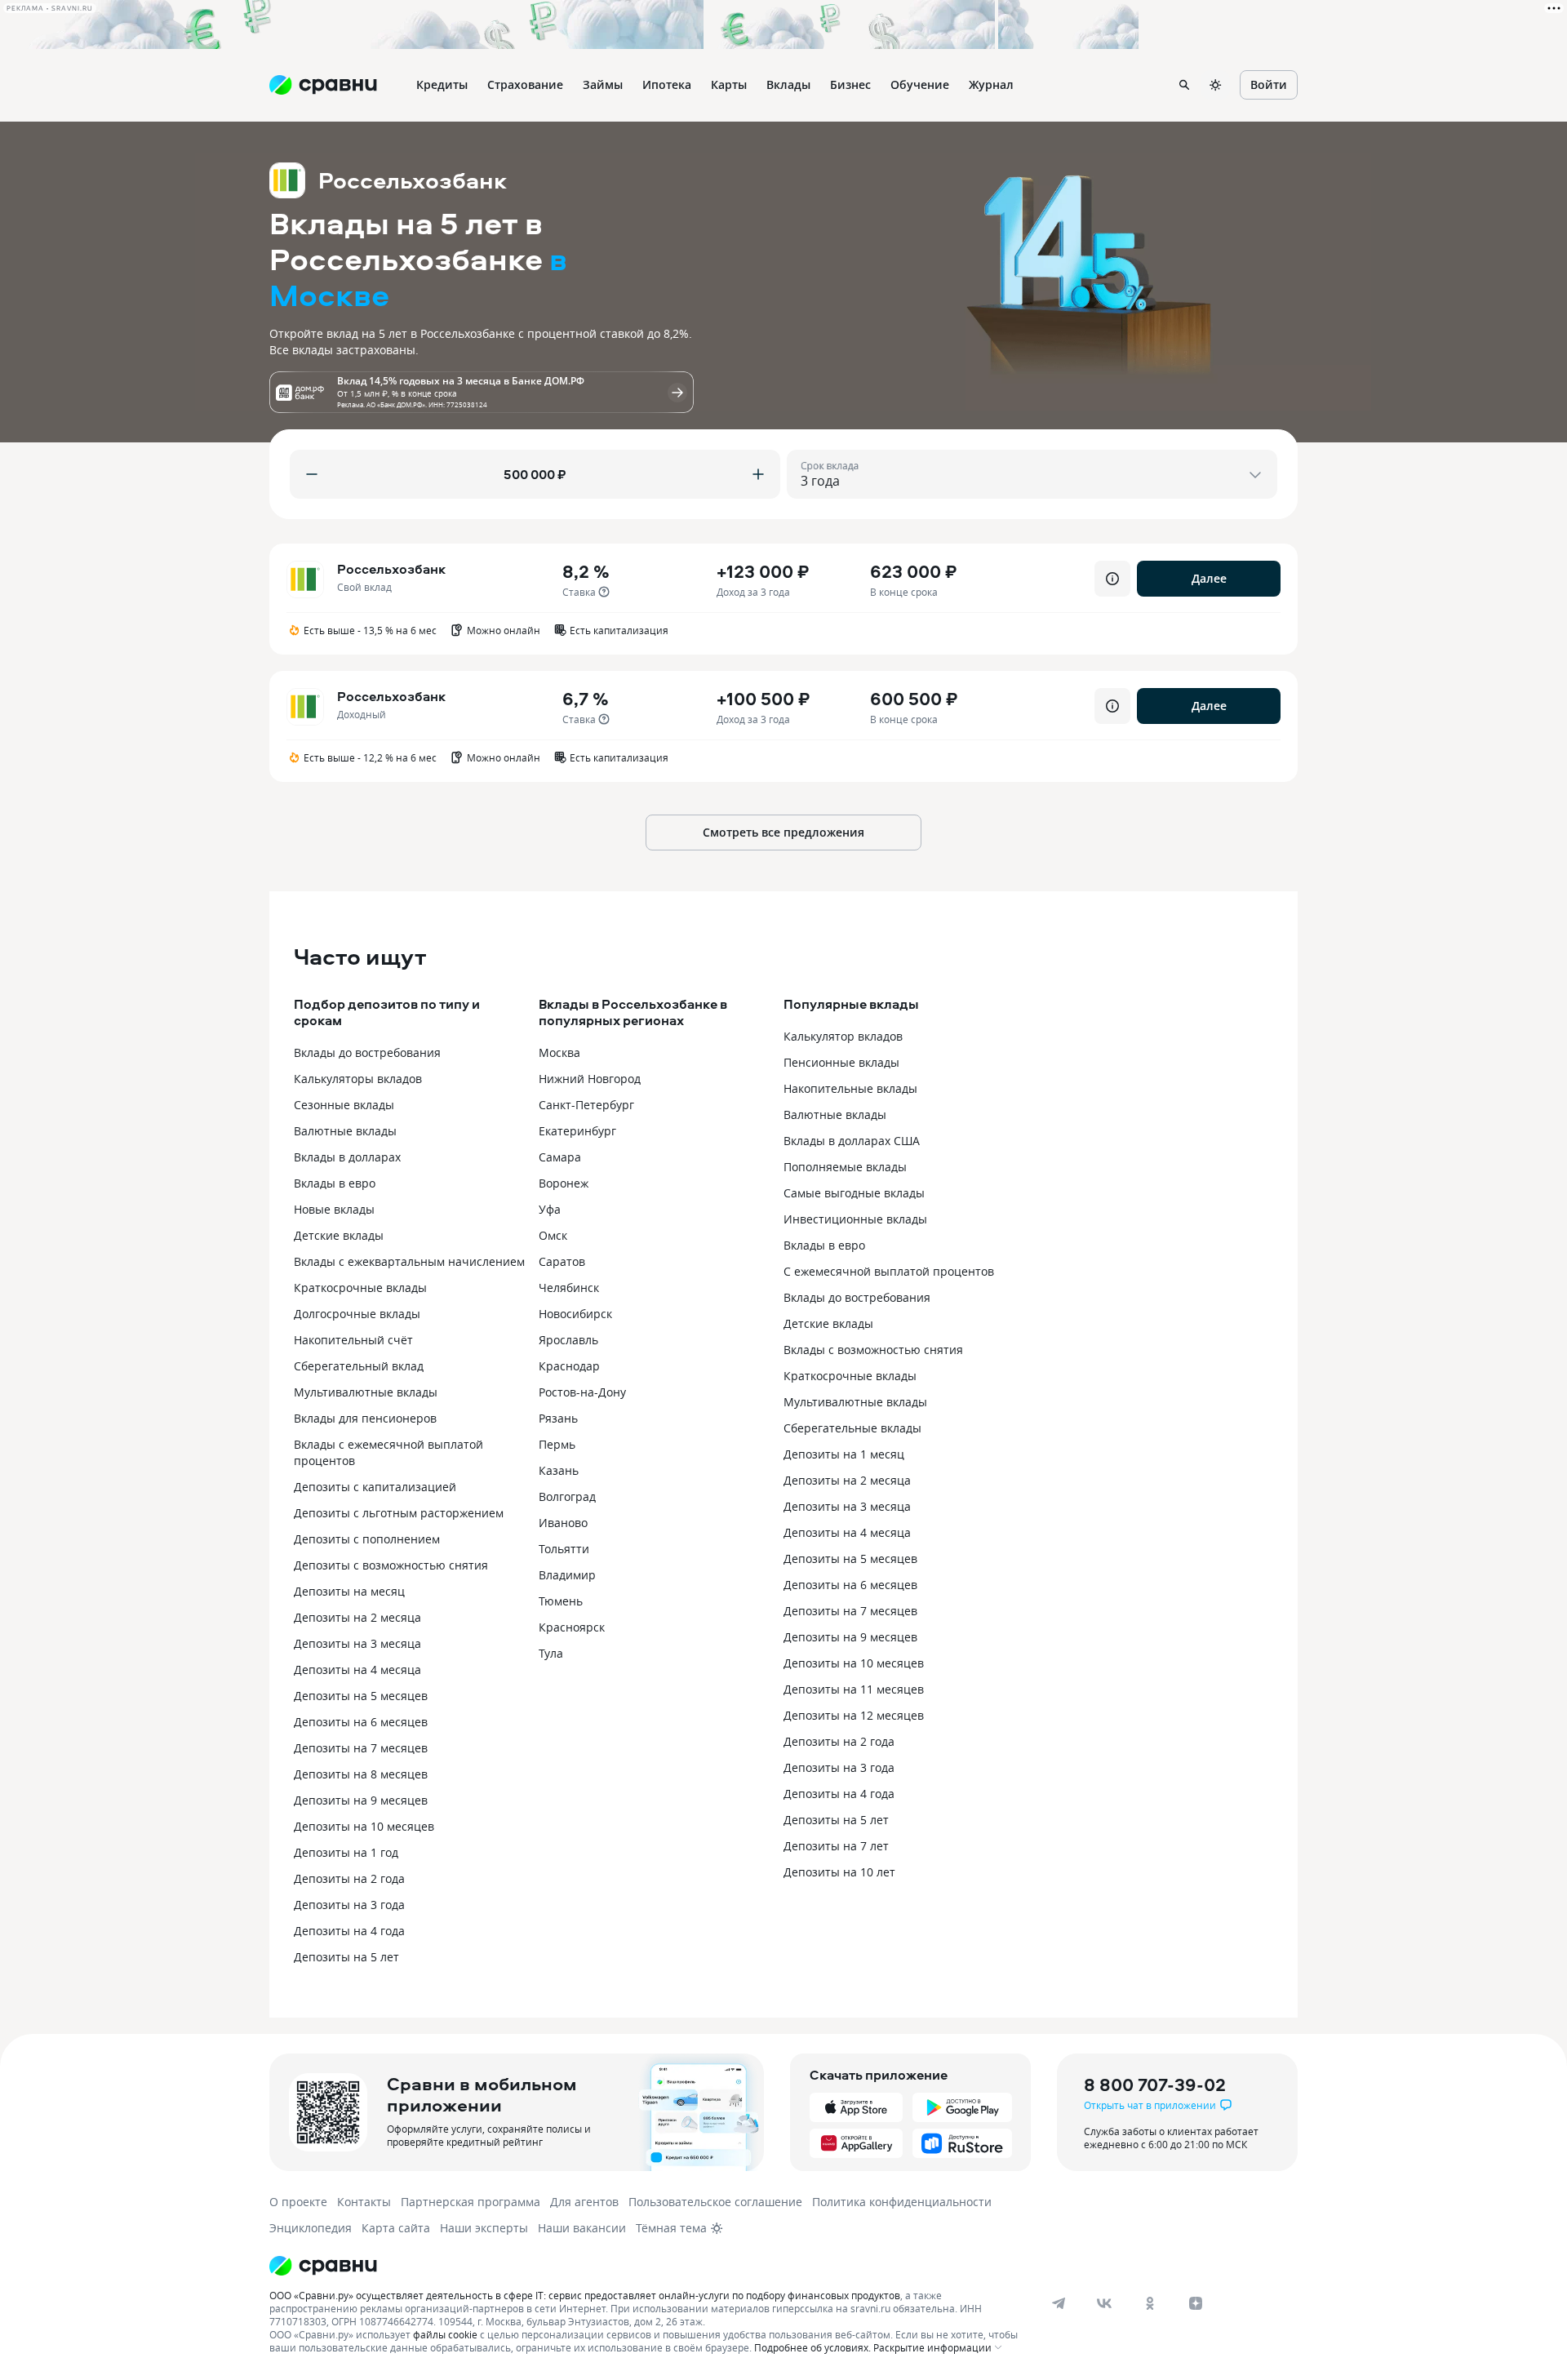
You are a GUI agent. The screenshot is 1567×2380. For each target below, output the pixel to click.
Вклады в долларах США (852, 1141)
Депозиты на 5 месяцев (361, 1696)
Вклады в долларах (347, 1157)
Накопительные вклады (850, 1088)
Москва (559, 1052)
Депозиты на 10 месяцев (364, 1826)
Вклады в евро (335, 1183)
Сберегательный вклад (359, 1366)
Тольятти (564, 1549)
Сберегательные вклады (852, 1428)
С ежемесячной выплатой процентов (889, 1271)
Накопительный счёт (353, 1340)
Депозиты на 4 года (349, 1931)
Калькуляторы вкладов (358, 1079)
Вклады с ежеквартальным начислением (409, 1261)
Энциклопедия (311, 2228)
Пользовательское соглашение (715, 2202)
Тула (551, 1653)
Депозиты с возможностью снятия (391, 1565)
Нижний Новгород (590, 1079)
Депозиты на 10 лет (839, 1872)
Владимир (567, 1575)
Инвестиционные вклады (855, 1219)
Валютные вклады (345, 1131)
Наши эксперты (484, 2228)
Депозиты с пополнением (367, 1539)
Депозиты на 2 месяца (357, 1617)
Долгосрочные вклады (357, 1314)
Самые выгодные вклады (854, 1193)
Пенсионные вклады (841, 1062)
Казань (559, 1470)
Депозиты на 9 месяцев (361, 1800)
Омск (553, 1235)
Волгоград (567, 1496)
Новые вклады (334, 1209)
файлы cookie (445, 2334)
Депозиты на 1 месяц (844, 1454)
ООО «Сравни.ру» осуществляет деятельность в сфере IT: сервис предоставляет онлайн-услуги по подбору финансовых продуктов (585, 2295)
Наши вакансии (582, 2228)
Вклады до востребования (367, 1052)
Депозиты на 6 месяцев (361, 1722)
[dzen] (1196, 2303)
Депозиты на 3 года (349, 1905)
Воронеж (564, 1183)
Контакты (364, 2202)
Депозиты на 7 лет (836, 1846)
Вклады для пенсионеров (365, 1418)
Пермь (557, 1444)
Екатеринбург (577, 1131)
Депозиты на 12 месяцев (854, 1715)
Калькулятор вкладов (843, 1036)
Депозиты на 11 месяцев (854, 1689)
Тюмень (561, 1601)
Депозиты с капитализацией (375, 1487)
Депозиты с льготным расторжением (399, 1513)
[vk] (1104, 2303)
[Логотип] (647, 2266)
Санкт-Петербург (586, 1105)
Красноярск (572, 1627)
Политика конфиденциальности (902, 2202)
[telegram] (1059, 2303)
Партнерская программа (471, 2202)
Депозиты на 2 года (349, 1878)
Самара (560, 1157)
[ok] (1150, 2303)
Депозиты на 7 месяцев (361, 1748)
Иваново (563, 1523)
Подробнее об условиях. (812, 2347)
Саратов (562, 1261)
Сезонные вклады (344, 1105)
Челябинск (569, 1288)
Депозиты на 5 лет (346, 1957)
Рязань (558, 1418)
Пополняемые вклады (845, 1167)
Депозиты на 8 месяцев (361, 1774)
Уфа (550, 1209)
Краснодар (569, 1366)
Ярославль (568, 1340)
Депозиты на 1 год (346, 1852)
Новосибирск (575, 1314)
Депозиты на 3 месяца (357, 1643)
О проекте (298, 2202)
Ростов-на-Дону (582, 1392)
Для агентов (584, 2202)
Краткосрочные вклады (360, 1288)
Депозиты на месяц (349, 1591)
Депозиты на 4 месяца (357, 1670)
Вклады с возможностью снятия (873, 1350)
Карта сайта (396, 2228)
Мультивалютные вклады (366, 1392)
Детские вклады (339, 1235)
